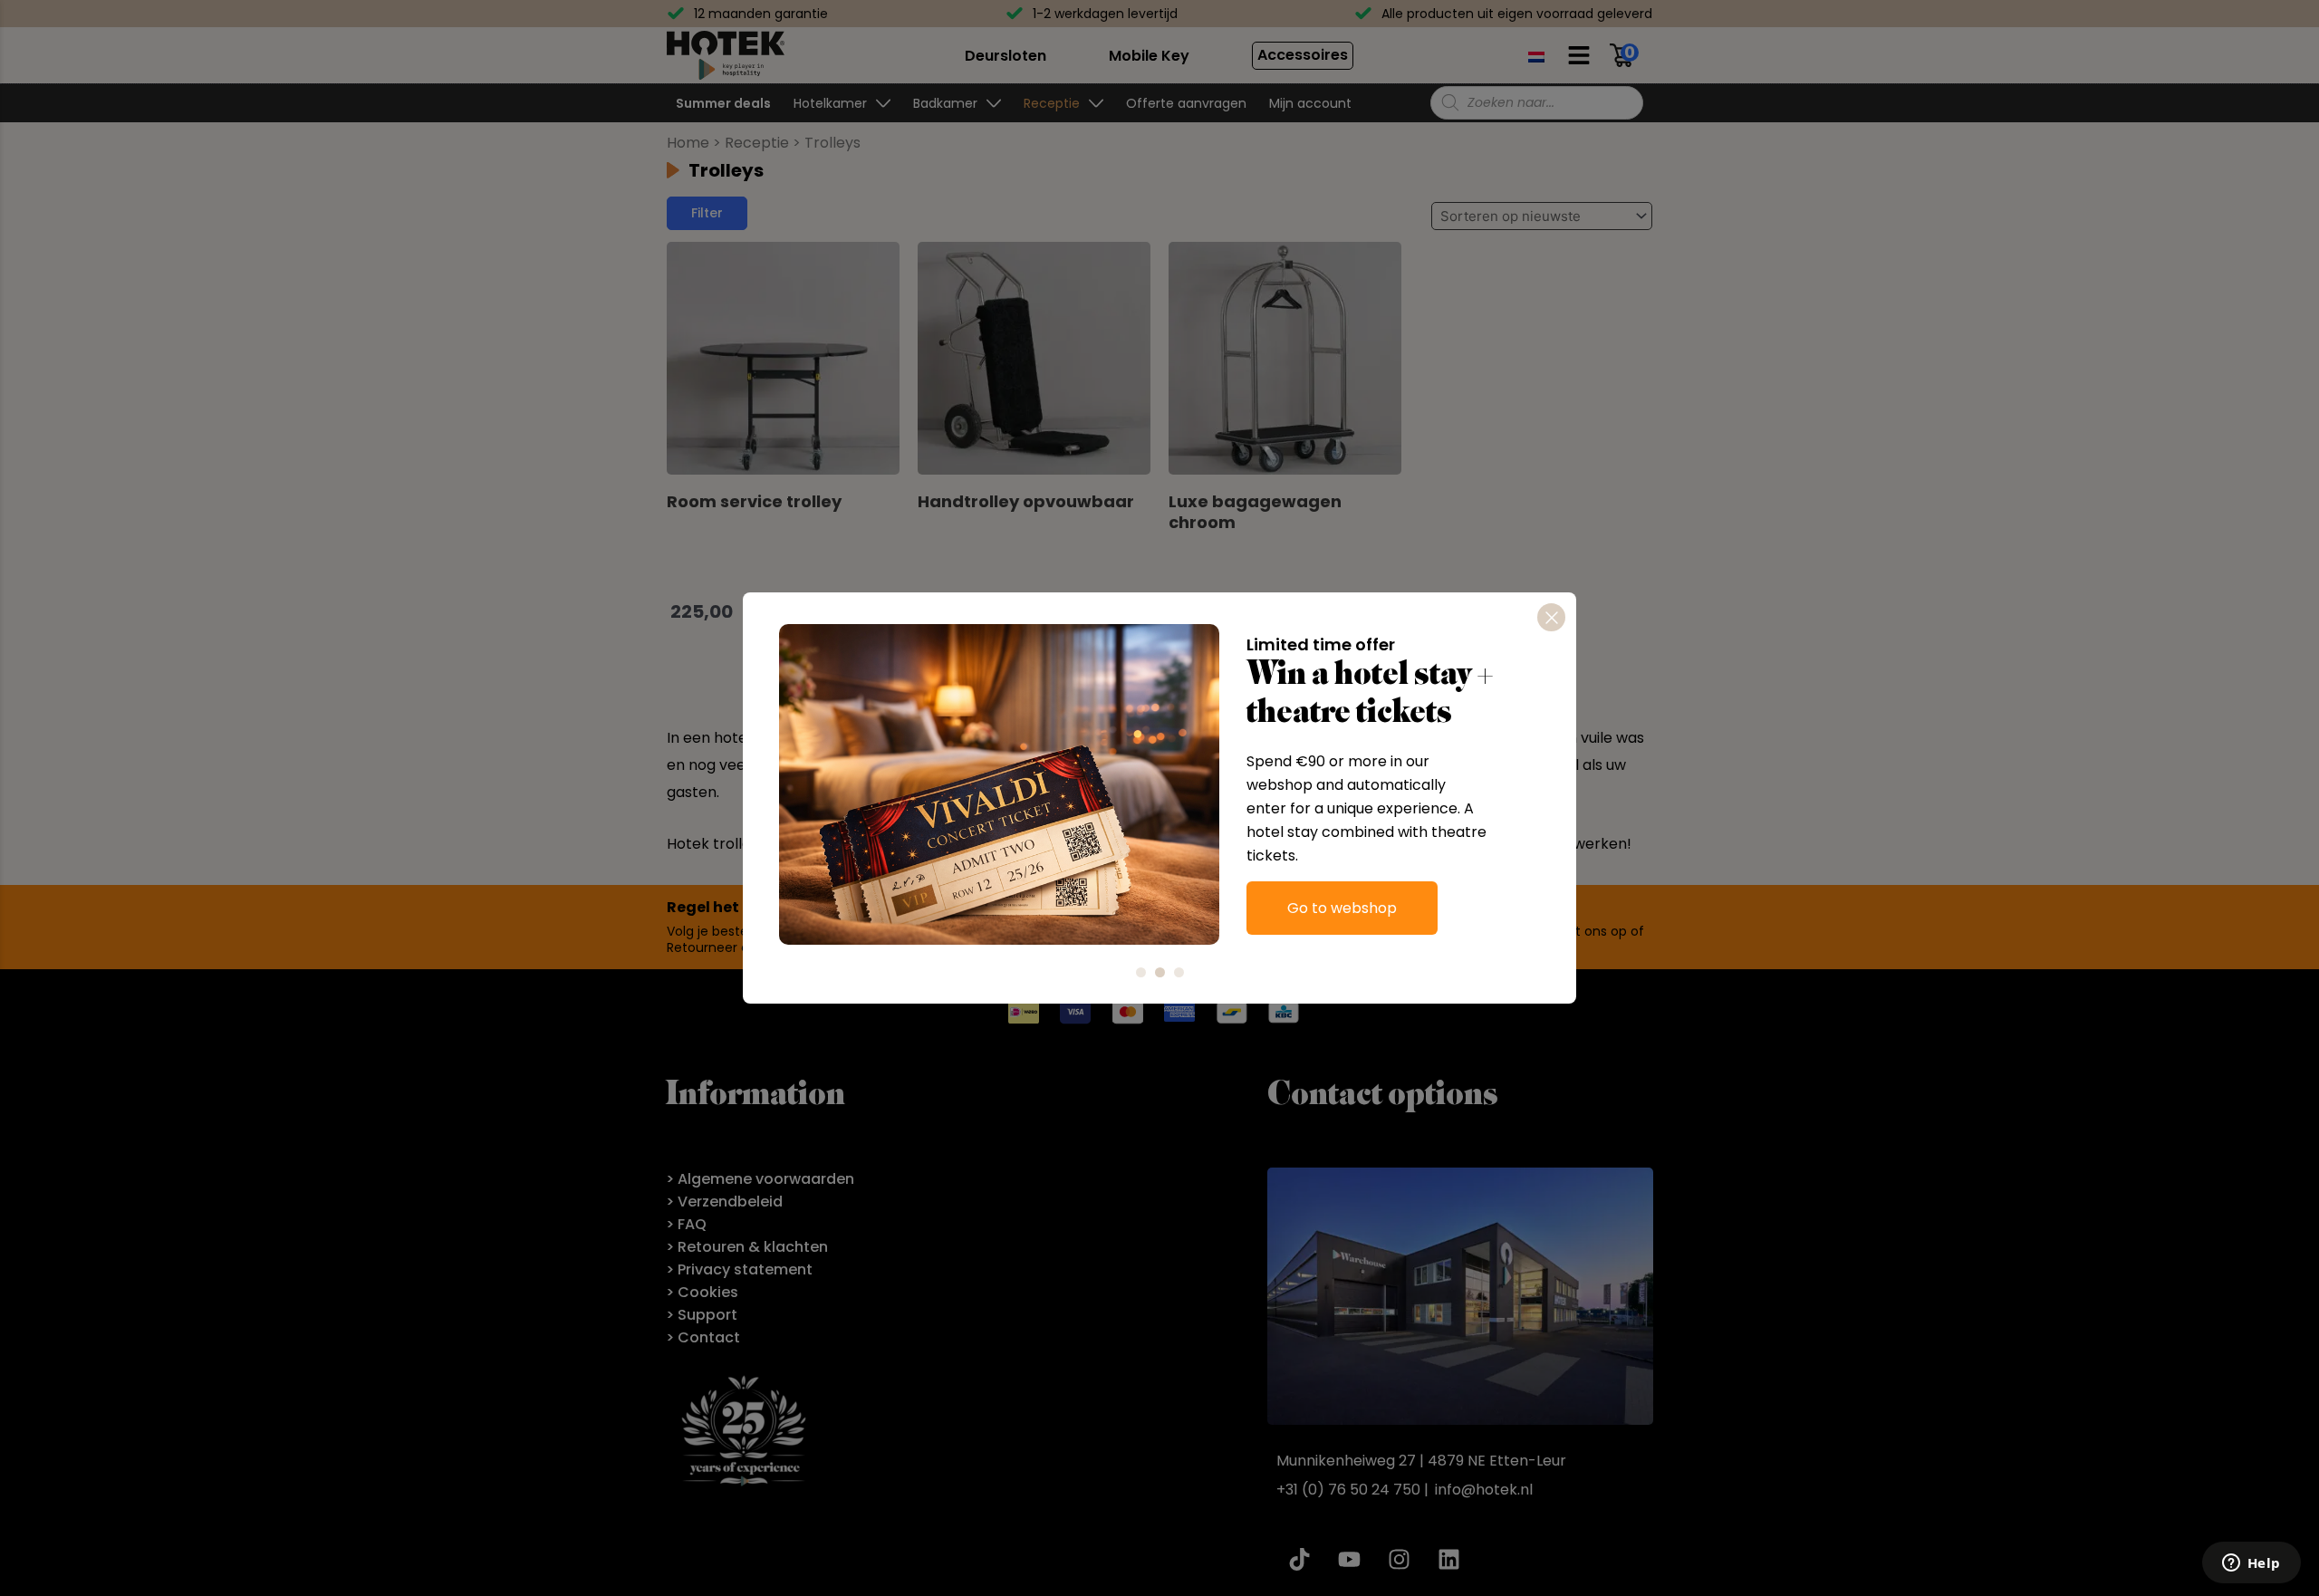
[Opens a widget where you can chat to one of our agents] (2251, 1564)
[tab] (1141, 972)
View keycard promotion (1375, 932)
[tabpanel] (1159, 784)
